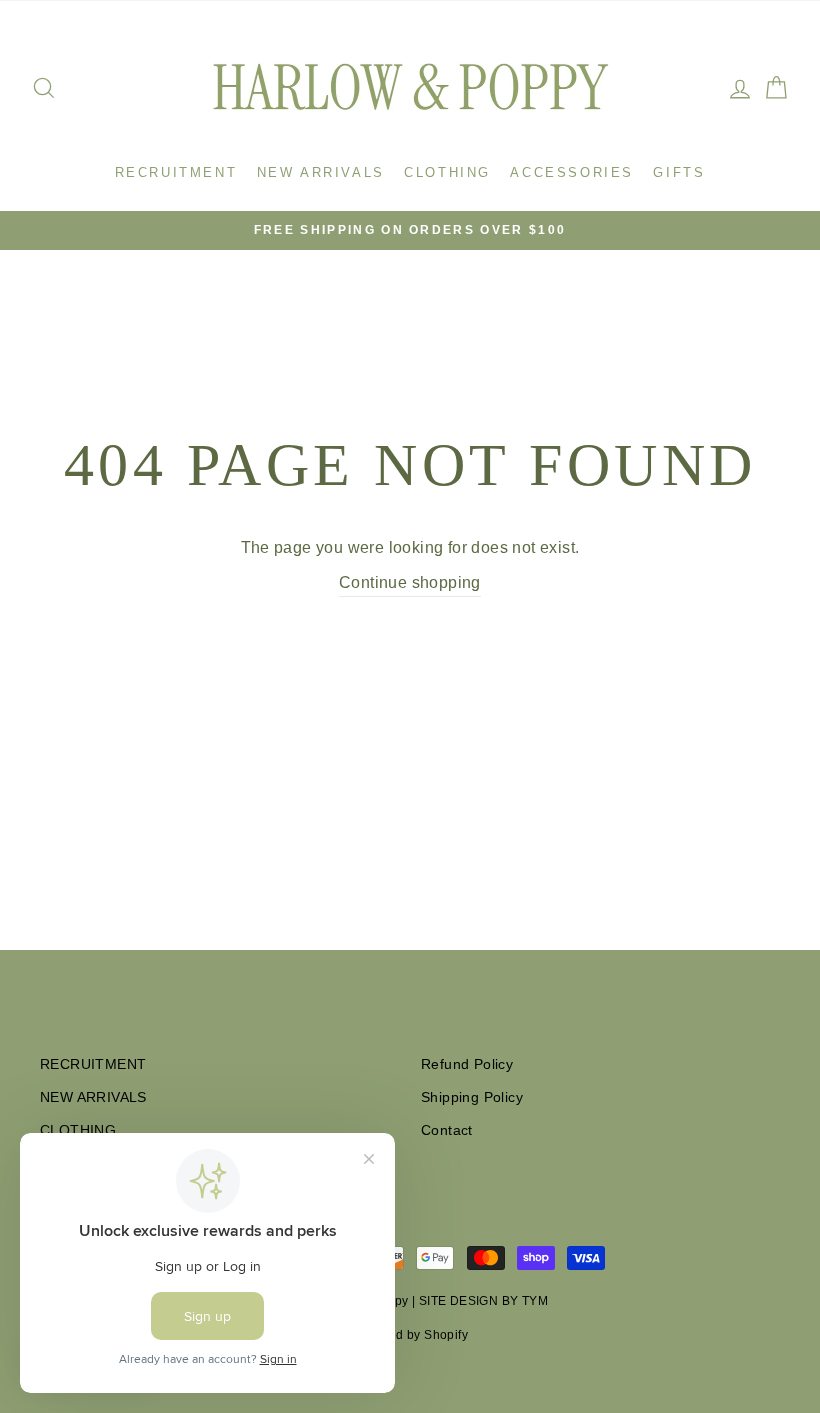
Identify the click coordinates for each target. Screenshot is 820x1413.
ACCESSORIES (572, 172)
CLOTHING (447, 172)
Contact (447, 1130)
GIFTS (679, 172)
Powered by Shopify (410, 1335)
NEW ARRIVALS (321, 172)
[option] (410, 230)
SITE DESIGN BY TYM (483, 1301)
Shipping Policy (472, 1097)
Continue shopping (410, 582)
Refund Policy (467, 1064)
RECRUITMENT (176, 172)
